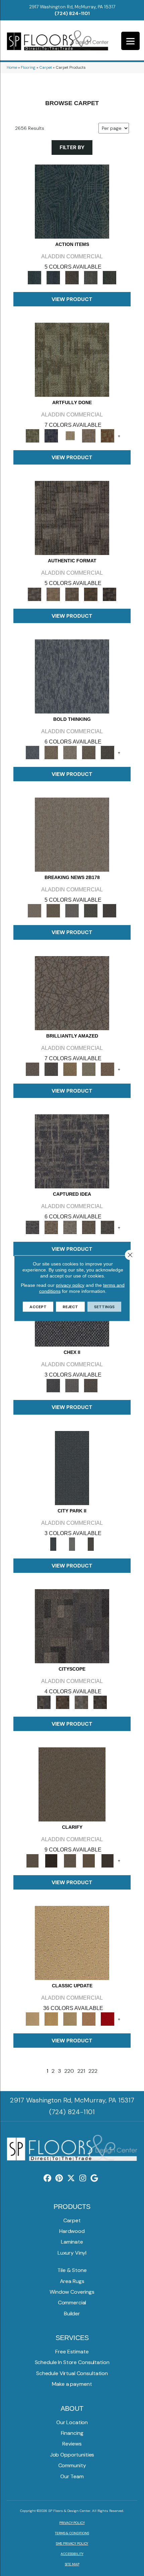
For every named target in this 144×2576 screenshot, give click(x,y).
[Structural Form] (110, 594)
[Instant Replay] (72, 911)
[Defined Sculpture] (53, 594)
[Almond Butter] (70, 2019)
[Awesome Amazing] (89, 436)
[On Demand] (91, 911)
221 (81, 2071)
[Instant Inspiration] (107, 1069)
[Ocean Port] (53, 277)
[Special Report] (53, 911)
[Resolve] (72, 1784)
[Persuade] (89, 1860)
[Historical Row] (91, 1385)
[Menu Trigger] (130, 41)
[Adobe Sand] (72, 1942)
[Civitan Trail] (63, 1702)
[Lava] (70, 752)
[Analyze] (51, 1860)
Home (12, 67)
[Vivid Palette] (107, 436)
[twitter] (71, 2178)
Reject (70, 1307)
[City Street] (110, 277)
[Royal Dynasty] (107, 2019)
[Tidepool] (72, 201)
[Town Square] (72, 1385)
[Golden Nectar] (51, 2019)
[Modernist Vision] (70, 436)
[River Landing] (53, 1385)
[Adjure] (107, 1860)
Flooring (28, 67)
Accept (38, 1307)
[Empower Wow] (89, 1069)
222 (93, 2071)
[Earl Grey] (91, 277)
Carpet (46, 67)
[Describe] (70, 1860)
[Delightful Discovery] (72, 359)
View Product (72, 299)
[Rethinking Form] (91, 594)
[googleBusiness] (95, 2178)
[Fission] (89, 752)
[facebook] (48, 2178)
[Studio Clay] (89, 2019)
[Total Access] (110, 911)
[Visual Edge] (72, 518)
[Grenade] (51, 752)
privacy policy (70, 1285)
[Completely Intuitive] (70, 1069)
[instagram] (83, 2178)
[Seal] (107, 752)
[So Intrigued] (72, 993)
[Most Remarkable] (51, 436)
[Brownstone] (72, 277)
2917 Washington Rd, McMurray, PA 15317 (72, 7)
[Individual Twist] (72, 594)
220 (69, 2071)
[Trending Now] (72, 834)
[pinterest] (59, 2178)
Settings (104, 1307)
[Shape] (72, 676)
